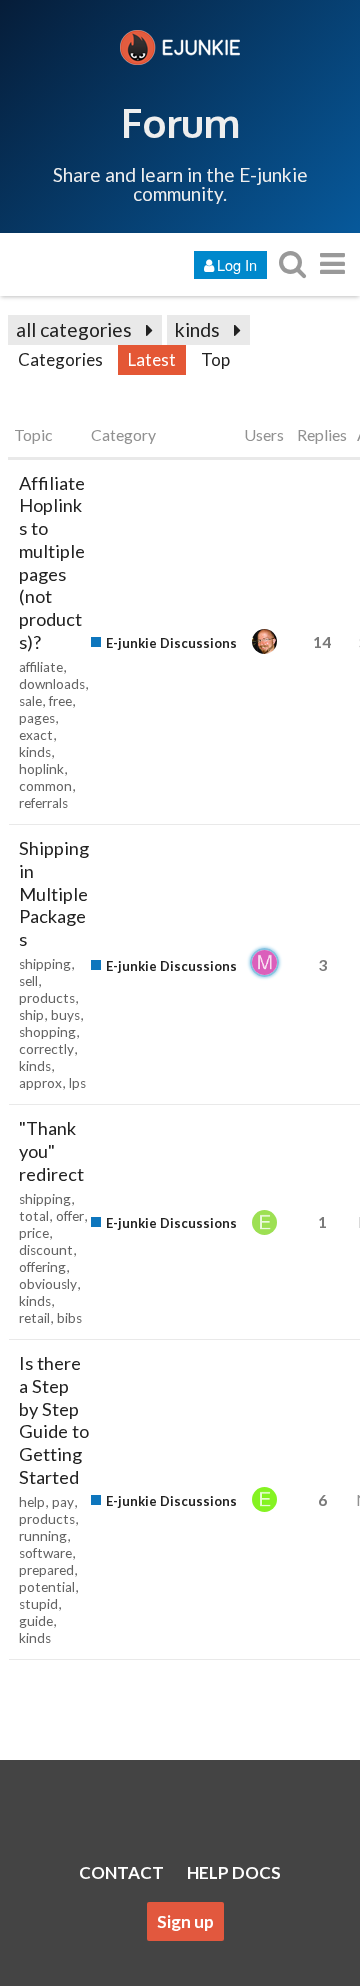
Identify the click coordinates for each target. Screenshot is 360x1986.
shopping (47, 1032)
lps (77, 1083)
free (60, 701)
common (45, 786)
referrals (43, 803)
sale (30, 701)
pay (63, 1502)
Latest (152, 359)
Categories (60, 359)
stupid (38, 1604)
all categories (74, 329)
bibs (69, 1318)
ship (31, 1015)
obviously (48, 1284)
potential (47, 1587)
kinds (197, 329)
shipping (45, 964)
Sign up (185, 1921)
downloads (52, 684)
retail (34, 1318)
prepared (46, 1570)
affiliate (41, 667)
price (34, 1233)
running (43, 1536)
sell (28, 981)
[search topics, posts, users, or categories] (292, 263)
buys (65, 1015)
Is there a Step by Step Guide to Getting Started (54, 1420)
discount (46, 1250)
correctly (46, 1049)
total (34, 1216)
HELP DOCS (234, 1872)
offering (42, 1267)
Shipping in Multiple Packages (54, 893)
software (45, 1553)
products (47, 998)
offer (70, 1216)
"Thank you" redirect (51, 1151)
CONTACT (121, 1872)
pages (37, 718)
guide (36, 1621)
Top (215, 359)
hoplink (41, 769)
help (32, 1502)
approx (40, 1083)
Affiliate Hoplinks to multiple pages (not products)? (52, 562)
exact (36, 735)
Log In (237, 264)
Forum (180, 122)
